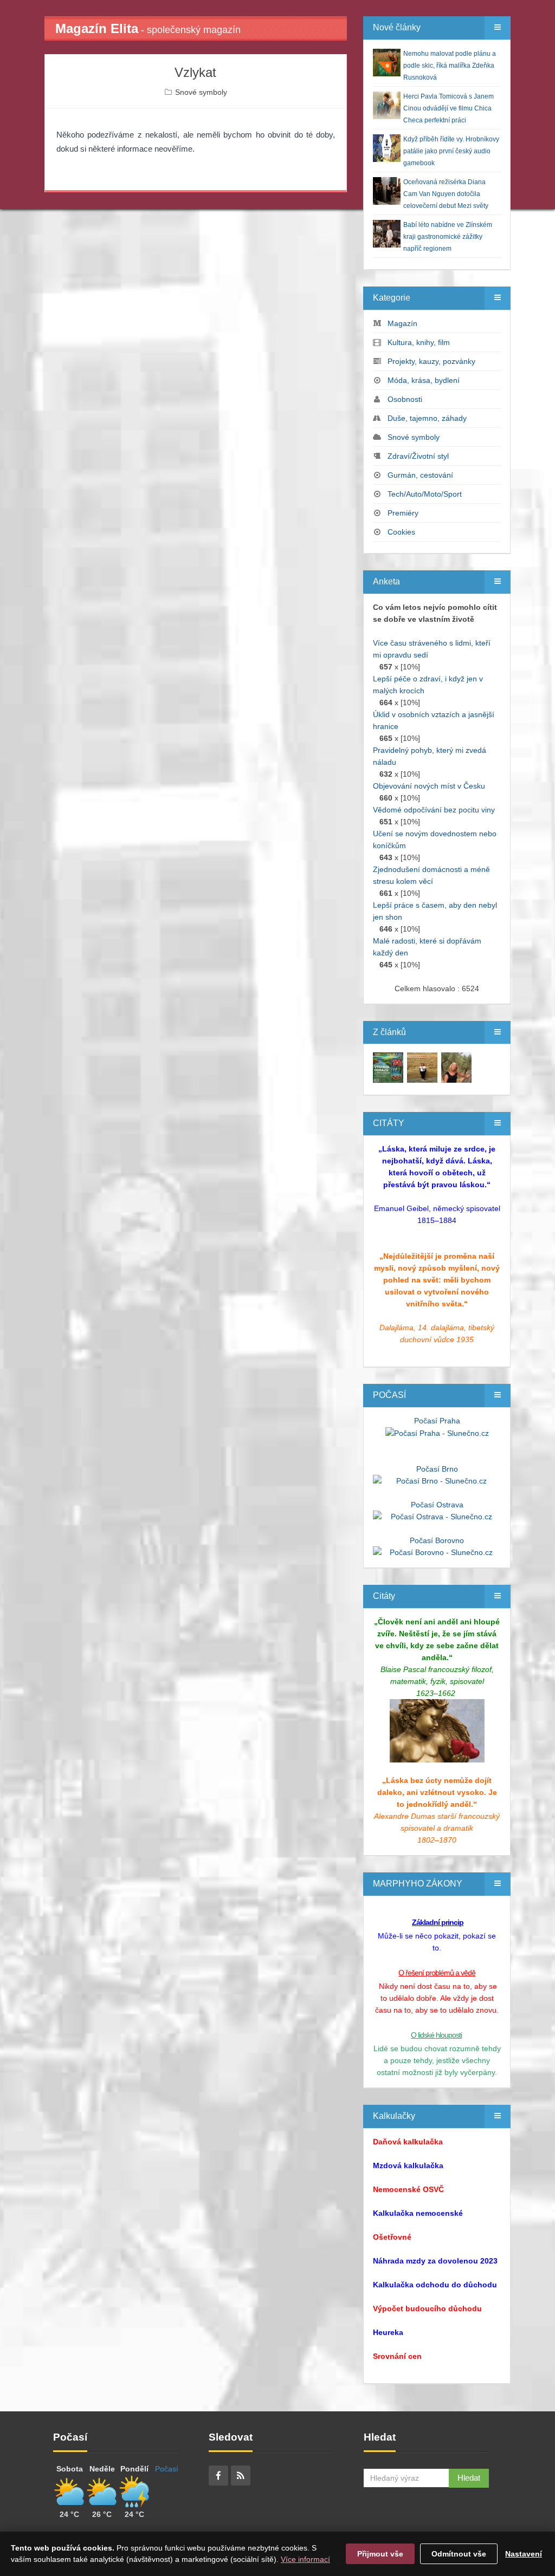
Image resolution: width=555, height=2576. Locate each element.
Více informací (305, 2559)
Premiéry (403, 513)
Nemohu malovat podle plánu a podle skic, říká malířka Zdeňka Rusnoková (450, 66)
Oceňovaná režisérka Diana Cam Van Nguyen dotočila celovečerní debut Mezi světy (446, 194)
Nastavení (524, 2554)
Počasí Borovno (437, 1540)
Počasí (167, 2469)
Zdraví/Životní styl (418, 456)
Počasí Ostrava (437, 1505)
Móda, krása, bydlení (424, 380)
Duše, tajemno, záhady (427, 418)
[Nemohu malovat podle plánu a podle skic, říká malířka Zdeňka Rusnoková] (388, 1067)
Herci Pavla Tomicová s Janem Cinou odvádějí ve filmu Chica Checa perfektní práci (448, 108)
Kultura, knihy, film (419, 342)
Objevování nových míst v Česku (429, 786)
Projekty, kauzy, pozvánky (431, 361)
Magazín (402, 323)
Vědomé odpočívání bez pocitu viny (434, 810)
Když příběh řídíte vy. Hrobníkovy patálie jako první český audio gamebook (451, 151)
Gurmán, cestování (420, 475)
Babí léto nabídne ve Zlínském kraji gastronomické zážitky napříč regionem (448, 237)
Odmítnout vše (459, 2554)
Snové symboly (201, 92)
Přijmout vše (380, 2554)
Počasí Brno (437, 1469)
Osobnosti (405, 399)
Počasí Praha (437, 1421)
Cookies (401, 532)
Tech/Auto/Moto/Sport (425, 494)
